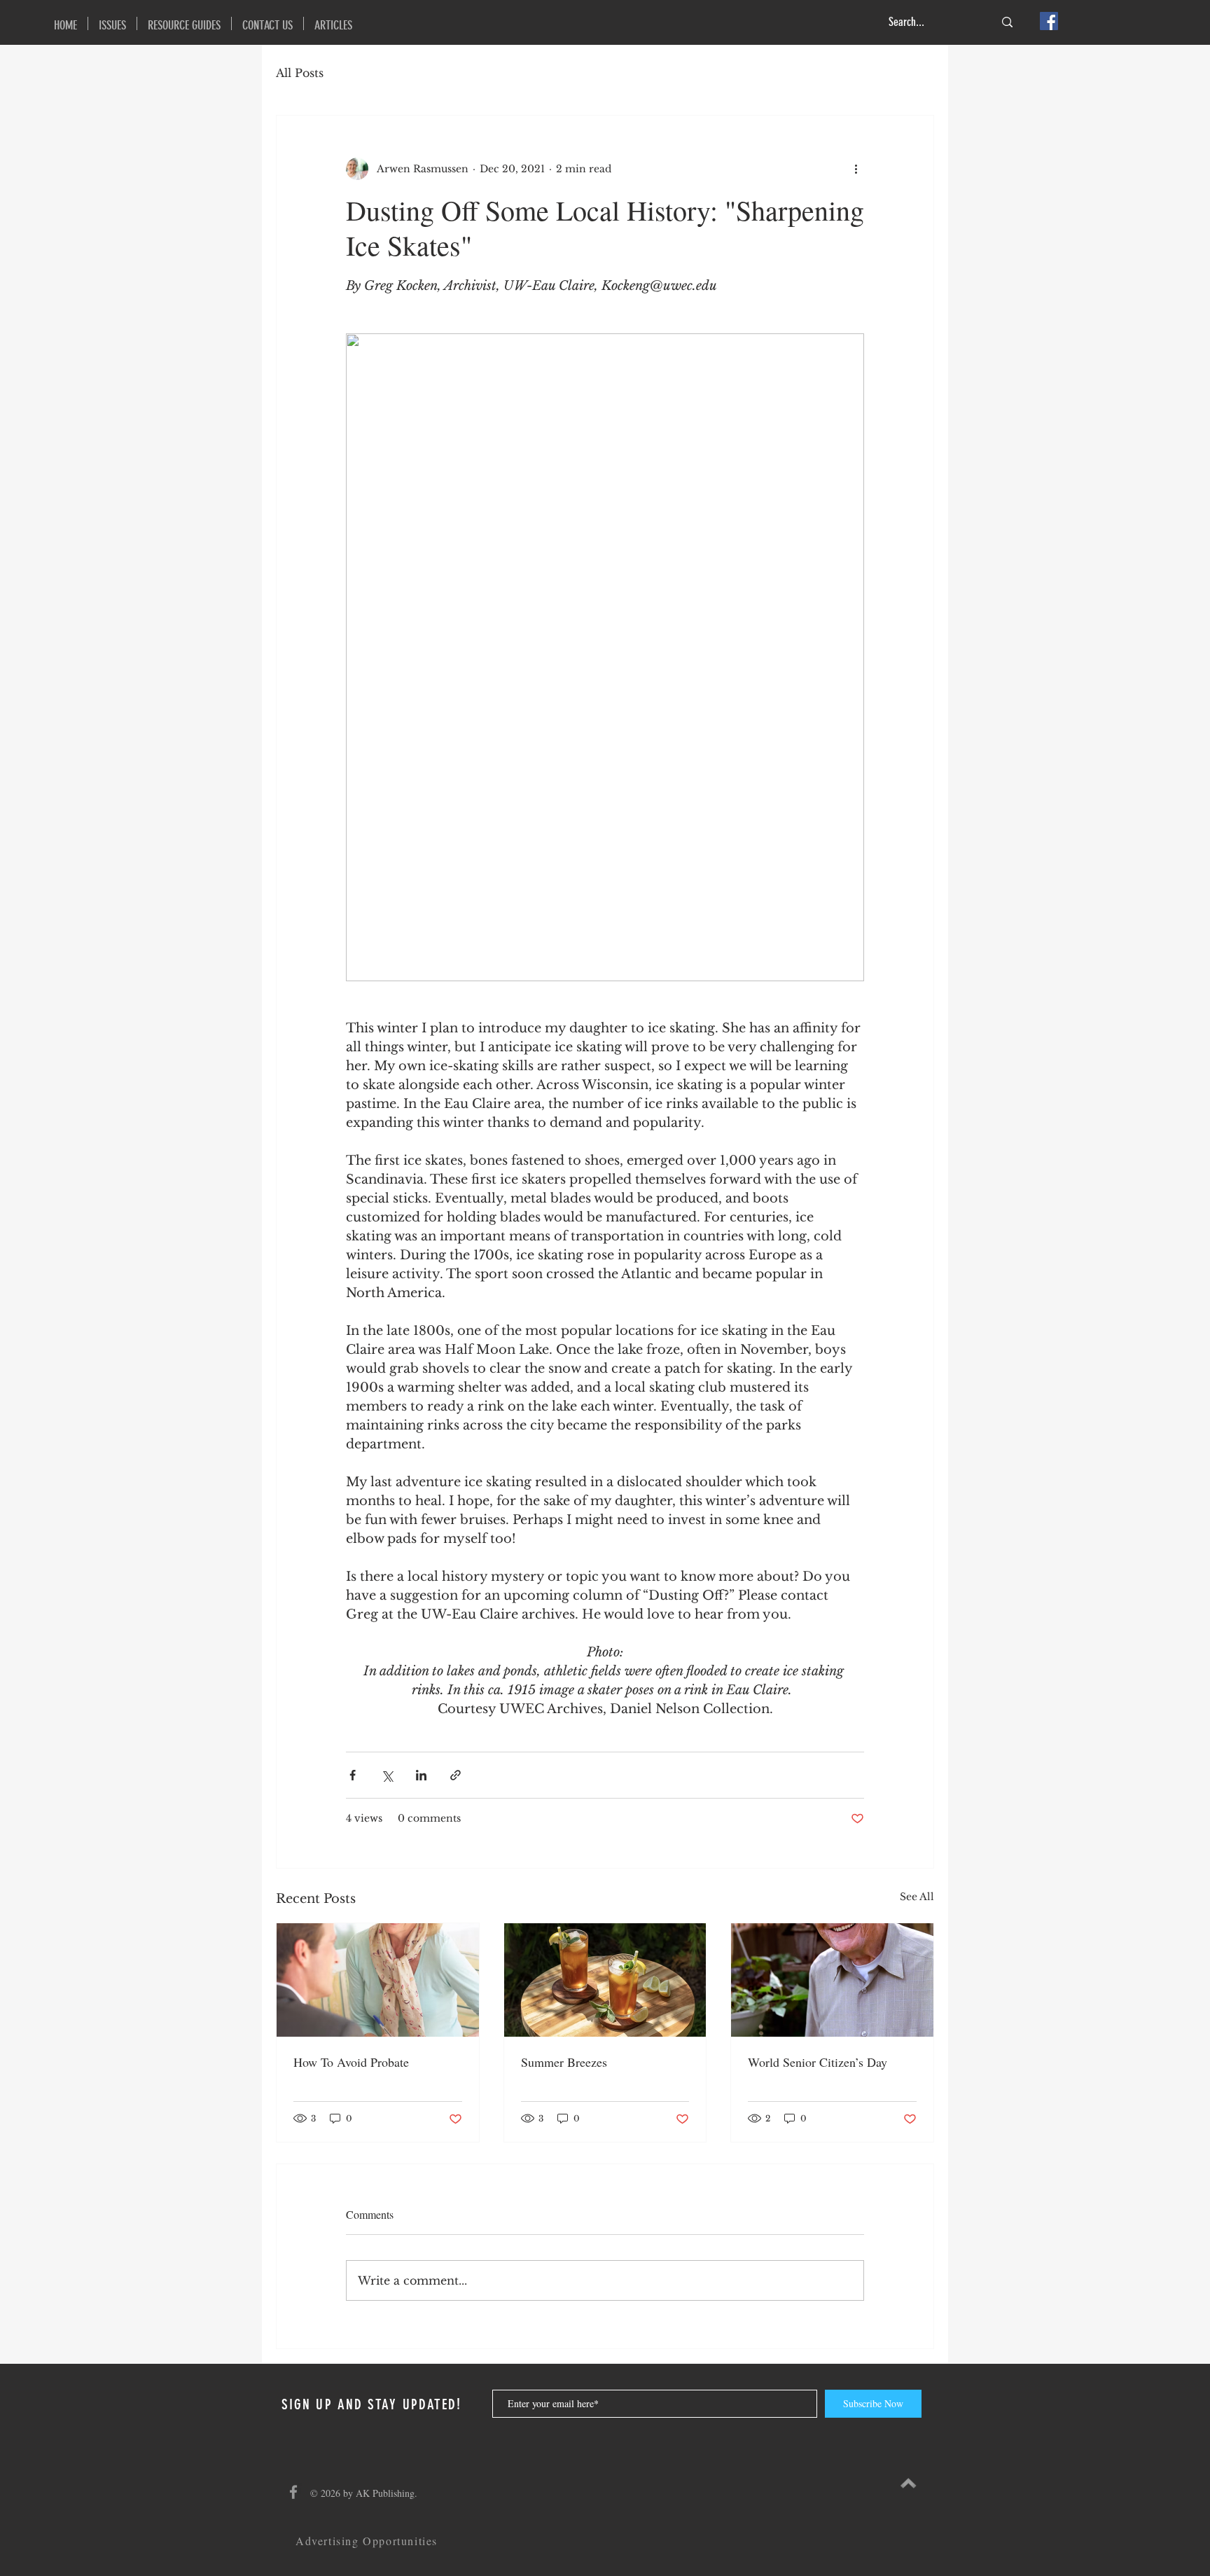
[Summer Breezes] (605, 1980)
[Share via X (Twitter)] (387, 1775)
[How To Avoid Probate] (378, 1980)
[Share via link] (456, 1775)
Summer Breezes (564, 2062)
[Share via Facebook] (353, 1775)
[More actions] (856, 169)
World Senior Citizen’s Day (818, 2062)
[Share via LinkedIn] (421, 1775)
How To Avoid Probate (351, 2062)
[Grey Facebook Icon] (293, 2492)
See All (917, 1897)
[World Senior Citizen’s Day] (832, 1980)
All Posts (300, 73)
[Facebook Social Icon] (1049, 21)
